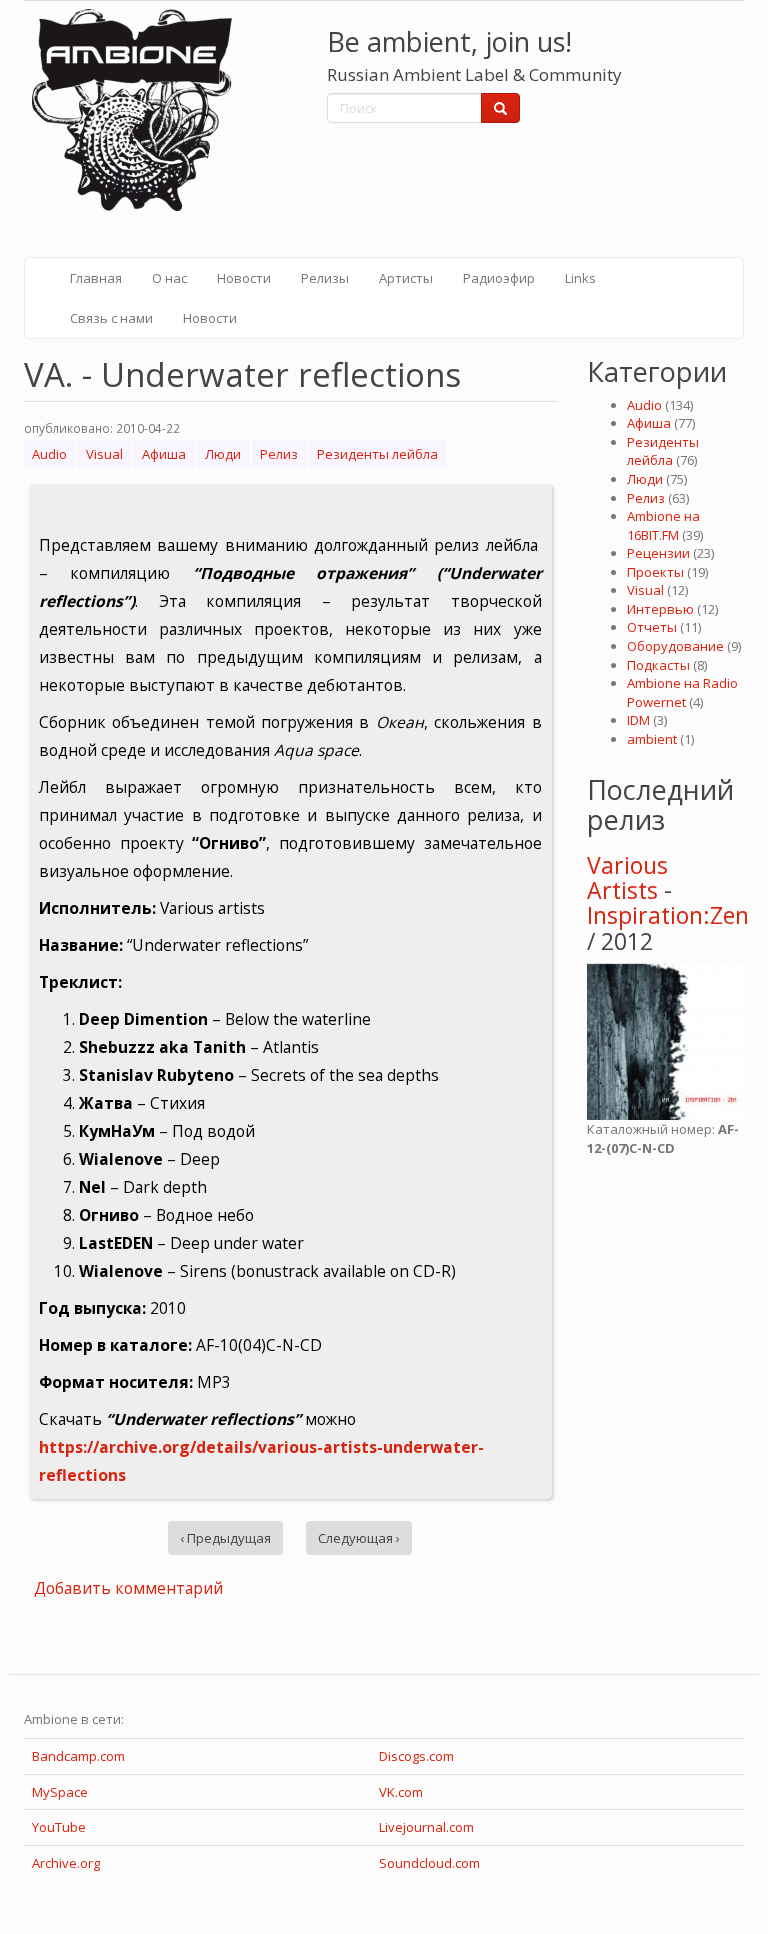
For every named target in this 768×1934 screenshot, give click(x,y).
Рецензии (658, 553)
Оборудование (675, 646)
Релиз (279, 454)
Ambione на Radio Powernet (682, 692)
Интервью (660, 609)
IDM (638, 720)
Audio (49, 454)
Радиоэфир (499, 278)
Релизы (325, 278)
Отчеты (652, 627)
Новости (244, 278)
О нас (169, 278)
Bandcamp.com (78, 1756)
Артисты (406, 278)
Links (580, 278)
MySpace (60, 1792)
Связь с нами (111, 318)
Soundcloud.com (429, 1863)
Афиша (164, 454)
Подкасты (658, 665)
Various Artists (627, 877)
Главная (96, 278)
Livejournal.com (426, 1827)
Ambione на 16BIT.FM (663, 525)
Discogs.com (416, 1756)
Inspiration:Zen (668, 915)
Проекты (655, 572)
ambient (652, 739)
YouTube (59, 1827)
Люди (223, 454)
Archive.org (66, 1863)
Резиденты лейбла (377, 454)
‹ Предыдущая (225, 1538)
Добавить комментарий (128, 1588)
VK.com (401, 1792)
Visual (104, 454)
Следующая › (359, 1538)
